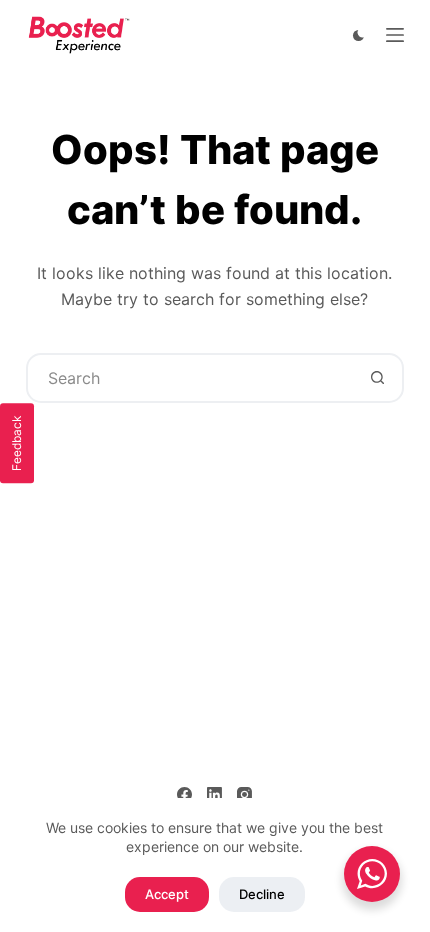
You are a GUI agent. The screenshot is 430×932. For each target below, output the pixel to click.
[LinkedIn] (214, 794)
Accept (167, 894)
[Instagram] (244, 794)
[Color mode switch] (358, 35)
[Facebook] (184, 794)
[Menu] (395, 35)
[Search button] (377, 378)
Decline (262, 894)
